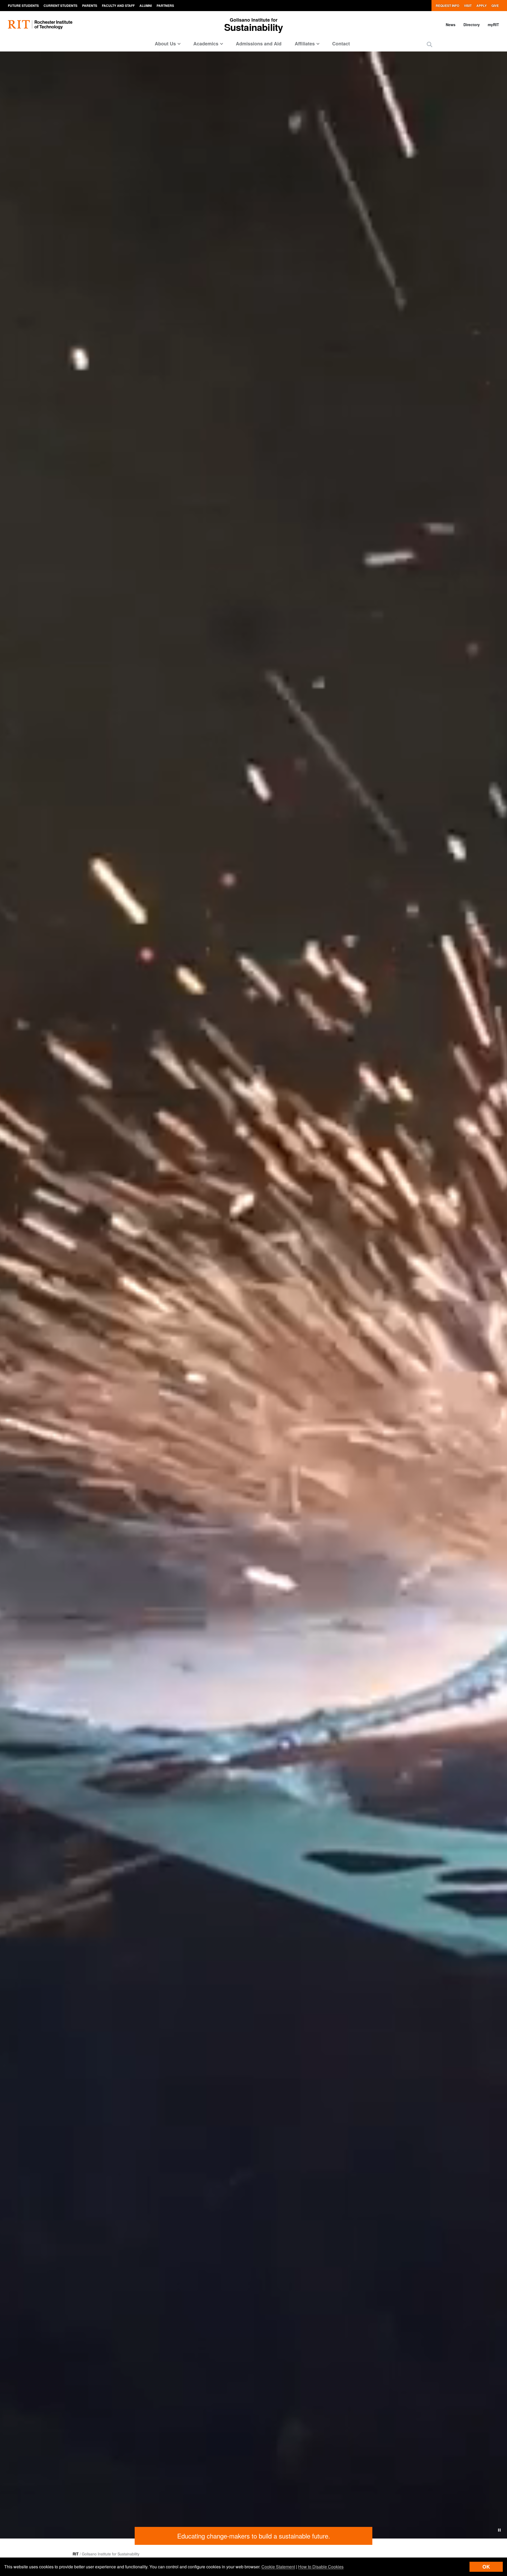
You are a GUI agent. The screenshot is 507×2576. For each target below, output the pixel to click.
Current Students (60, 6)
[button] (429, 44)
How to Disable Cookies (321, 2567)
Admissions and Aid (259, 44)
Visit (468, 6)
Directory (472, 25)
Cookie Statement (278, 2567)
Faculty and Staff (118, 6)
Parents (90, 6)
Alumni (146, 6)
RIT (76, 2554)
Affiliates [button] (305, 44)
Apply (482, 6)
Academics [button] (206, 44)
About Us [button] (165, 44)
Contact (341, 44)
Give (495, 6)
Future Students (23, 6)
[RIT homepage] (40, 25)
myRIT (493, 25)
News (451, 25)
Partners (165, 6)
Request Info (447, 6)
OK (486, 2567)
